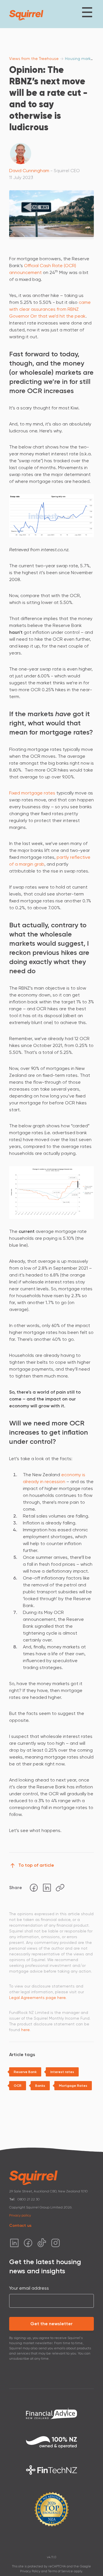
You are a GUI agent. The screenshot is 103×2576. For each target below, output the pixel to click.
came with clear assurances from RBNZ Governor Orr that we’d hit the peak (50, 309)
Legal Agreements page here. (38, 1998)
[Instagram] (56, 2243)
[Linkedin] (47, 1888)
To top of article (36, 1865)
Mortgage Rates (73, 2086)
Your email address (29, 2288)
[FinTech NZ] (51, 2470)
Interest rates (62, 2072)
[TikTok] (42, 2243)
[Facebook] (34, 1888)
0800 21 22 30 (29, 2199)
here (25, 2030)
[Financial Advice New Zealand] (51, 2413)
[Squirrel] (26, 15)
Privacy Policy (30, 2571)
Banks (40, 2086)
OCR (18, 2086)
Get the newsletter (51, 2324)
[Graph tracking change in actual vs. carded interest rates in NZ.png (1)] (51, 1192)
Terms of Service (61, 2571)
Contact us (20, 2226)
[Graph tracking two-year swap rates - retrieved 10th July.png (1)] (51, 515)
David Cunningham (29, 171)
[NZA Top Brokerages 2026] (51, 2509)
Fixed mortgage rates (32, 793)
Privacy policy (20, 2215)
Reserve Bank (25, 2072)
